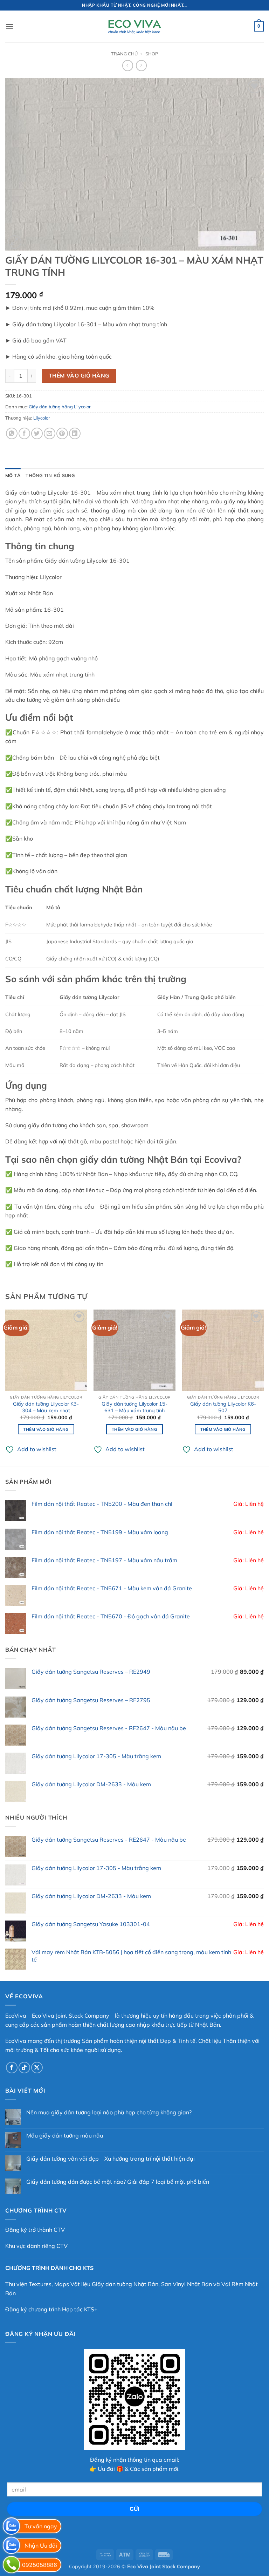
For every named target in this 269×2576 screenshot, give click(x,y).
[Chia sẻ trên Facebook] (24, 433)
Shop (152, 54)
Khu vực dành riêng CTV (36, 2246)
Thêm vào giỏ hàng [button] (46, 1429)
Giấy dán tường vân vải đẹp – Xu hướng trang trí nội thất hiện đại (111, 2159)
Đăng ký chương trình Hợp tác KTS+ (51, 2309)
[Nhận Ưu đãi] (11, 2545)
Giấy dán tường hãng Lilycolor (60, 407)
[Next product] (128, 65)
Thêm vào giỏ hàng (79, 375)
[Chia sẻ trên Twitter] (37, 433)
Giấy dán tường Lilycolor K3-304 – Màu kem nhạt (46, 1407)
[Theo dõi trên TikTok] (24, 2068)
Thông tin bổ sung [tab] (50, 475)
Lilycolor (42, 418)
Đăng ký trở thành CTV (35, 2230)
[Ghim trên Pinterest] (62, 433)
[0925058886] (11, 2565)
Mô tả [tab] (13, 475)
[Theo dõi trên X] (37, 2068)
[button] (9, 26)
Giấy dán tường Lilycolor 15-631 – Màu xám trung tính (134, 1407)
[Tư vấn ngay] (11, 2526)
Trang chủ (124, 54)
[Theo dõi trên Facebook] (12, 2068)
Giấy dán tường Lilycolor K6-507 (223, 1407)
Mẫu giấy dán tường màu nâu (65, 2136)
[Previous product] (141, 65)
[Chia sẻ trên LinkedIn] (75, 433)
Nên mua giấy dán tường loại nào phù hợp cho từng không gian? (109, 2112)
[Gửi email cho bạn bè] (50, 433)
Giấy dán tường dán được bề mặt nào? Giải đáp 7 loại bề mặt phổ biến (118, 2182)
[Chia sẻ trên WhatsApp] (12, 433)
